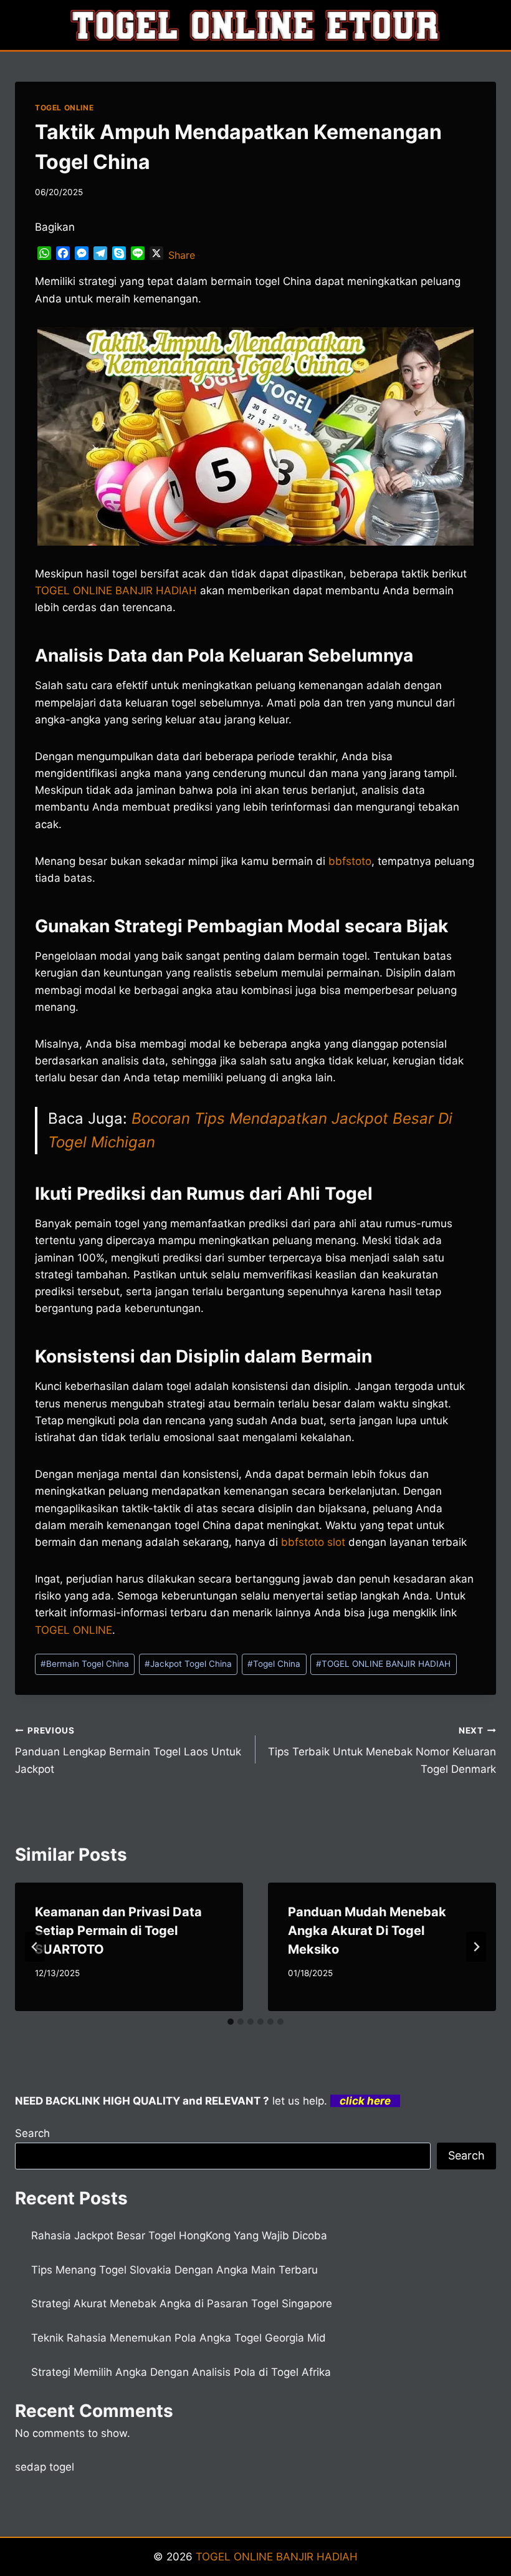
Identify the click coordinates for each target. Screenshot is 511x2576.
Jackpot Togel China (188, 1664)
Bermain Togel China (85, 1664)
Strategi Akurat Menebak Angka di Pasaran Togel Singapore (182, 2303)
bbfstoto (350, 861)
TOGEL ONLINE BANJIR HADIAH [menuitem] (116, 591)
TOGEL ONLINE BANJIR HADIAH (383, 1664)
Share (182, 255)
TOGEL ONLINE (64, 108)
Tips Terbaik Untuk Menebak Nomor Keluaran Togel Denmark (382, 1750)
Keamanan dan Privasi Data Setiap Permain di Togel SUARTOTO (118, 1931)
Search (32, 2133)
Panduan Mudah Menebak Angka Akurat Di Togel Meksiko (367, 1931)
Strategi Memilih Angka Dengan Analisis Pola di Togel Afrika (181, 2372)
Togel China (274, 1664)
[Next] (476, 1947)
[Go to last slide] (35, 1947)
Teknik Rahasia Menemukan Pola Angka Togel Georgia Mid (179, 2338)
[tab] (231, 2022)
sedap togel (45, 2467)
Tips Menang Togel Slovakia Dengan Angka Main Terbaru (174, 2270)
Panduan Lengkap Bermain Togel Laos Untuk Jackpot (128, 1750)
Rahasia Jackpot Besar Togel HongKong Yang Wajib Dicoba (179, 2236)
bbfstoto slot (313, 1542)
